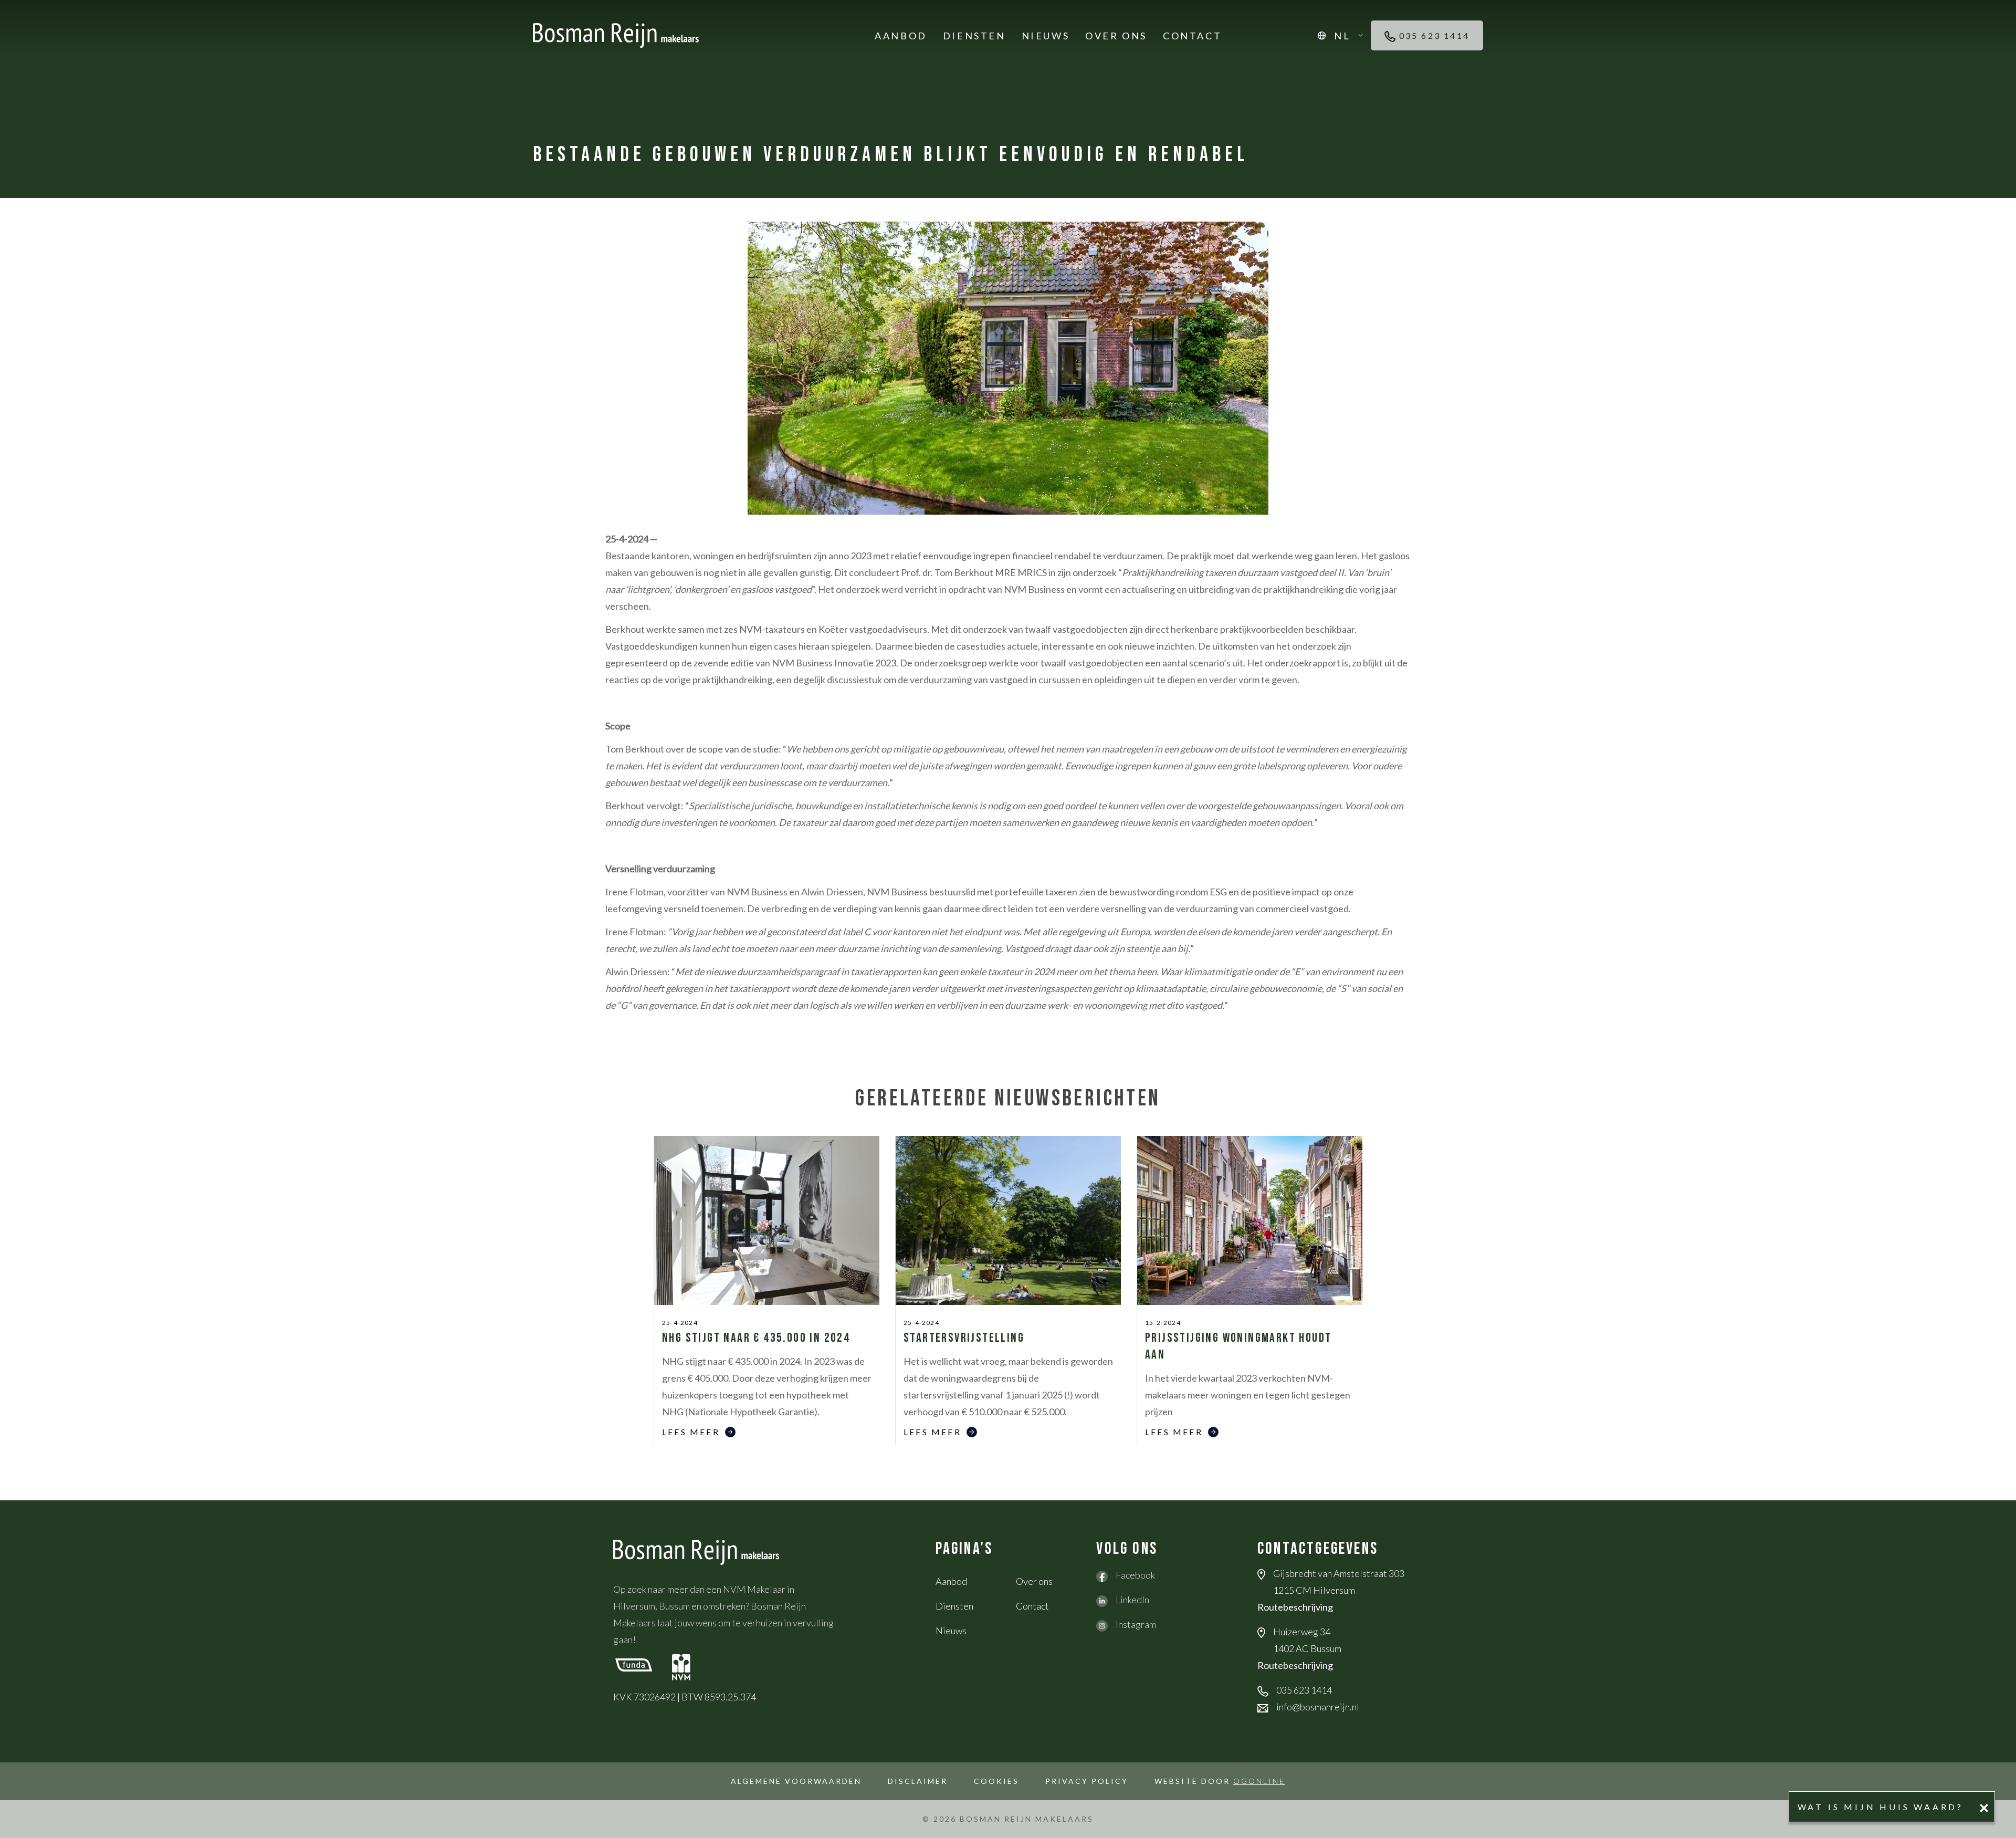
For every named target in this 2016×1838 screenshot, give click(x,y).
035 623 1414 (1432, 35)
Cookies (996, 1781)
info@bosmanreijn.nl (1318, 1707)
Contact (1192, 36)
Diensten (974, 36)
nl (1342, 36)
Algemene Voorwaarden (796, 1781)
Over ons (1116, 36)
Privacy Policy (1087, 1781)
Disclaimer (918, 1781)
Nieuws (1046, 36)
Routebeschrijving (1295, 1607)
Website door (1220, 1781)
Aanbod (901, 36)
